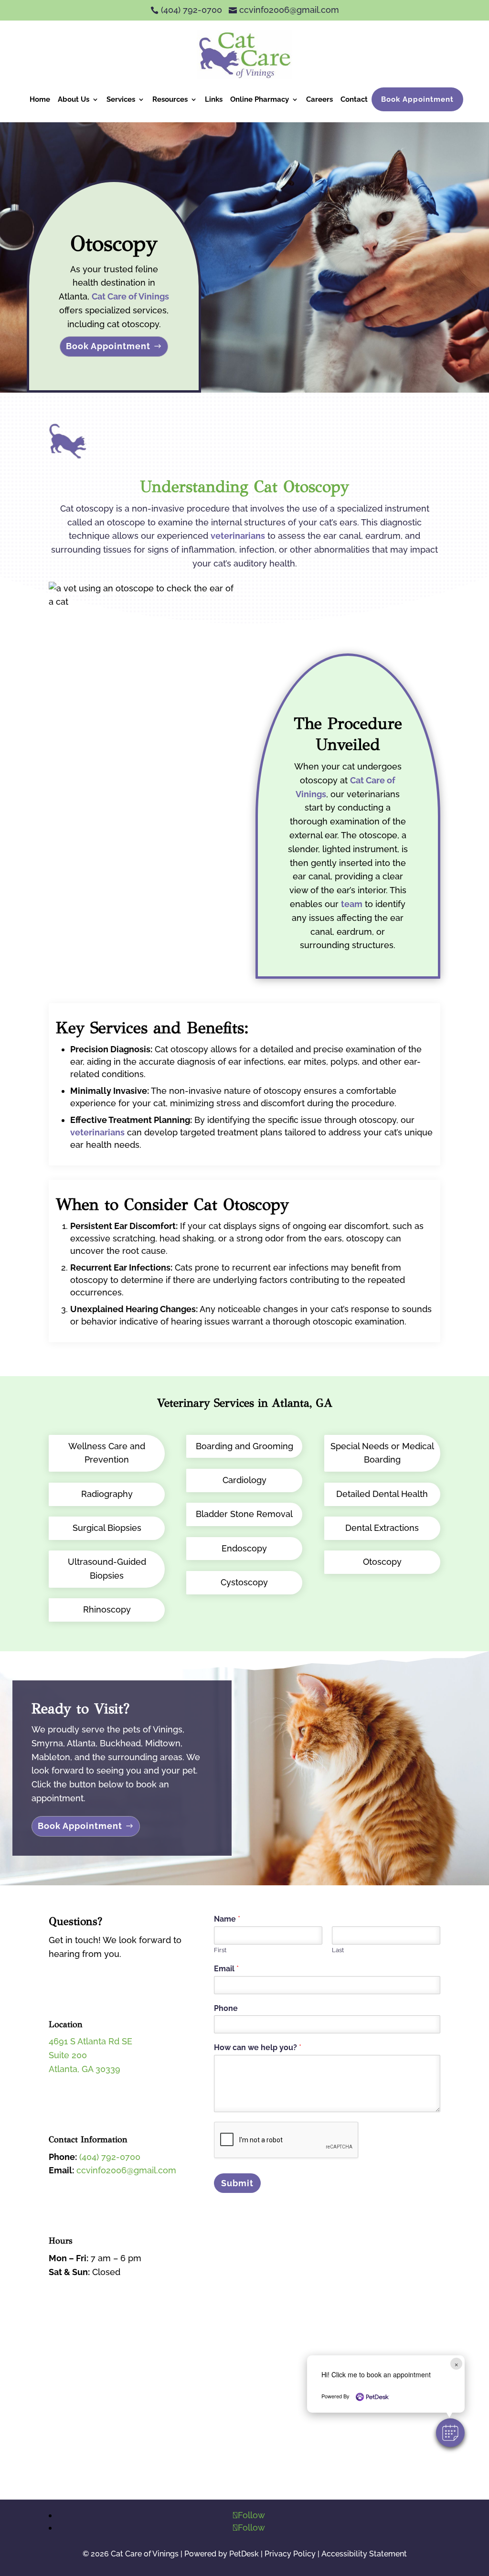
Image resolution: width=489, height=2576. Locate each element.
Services (121, 99)
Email (226, 1969)
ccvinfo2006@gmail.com (126, 2170)
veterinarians (238, 536)
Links (214, 99)
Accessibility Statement (364, 2554)
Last (338, 1950)
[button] (450, 2433)
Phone (226, 2008)
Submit (237, 2183)
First (220, 1950)
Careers (319, 99)
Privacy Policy (290, 2554)
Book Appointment (417, 99)
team (352, 904)
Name (227, 1919)
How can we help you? (258, 2047)
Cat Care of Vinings (130, 296)
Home (40, 99)
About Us (74, 99)
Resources (170, 99)
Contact (354, 99)
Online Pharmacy (260, 99)
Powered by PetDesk (222, 2554)
